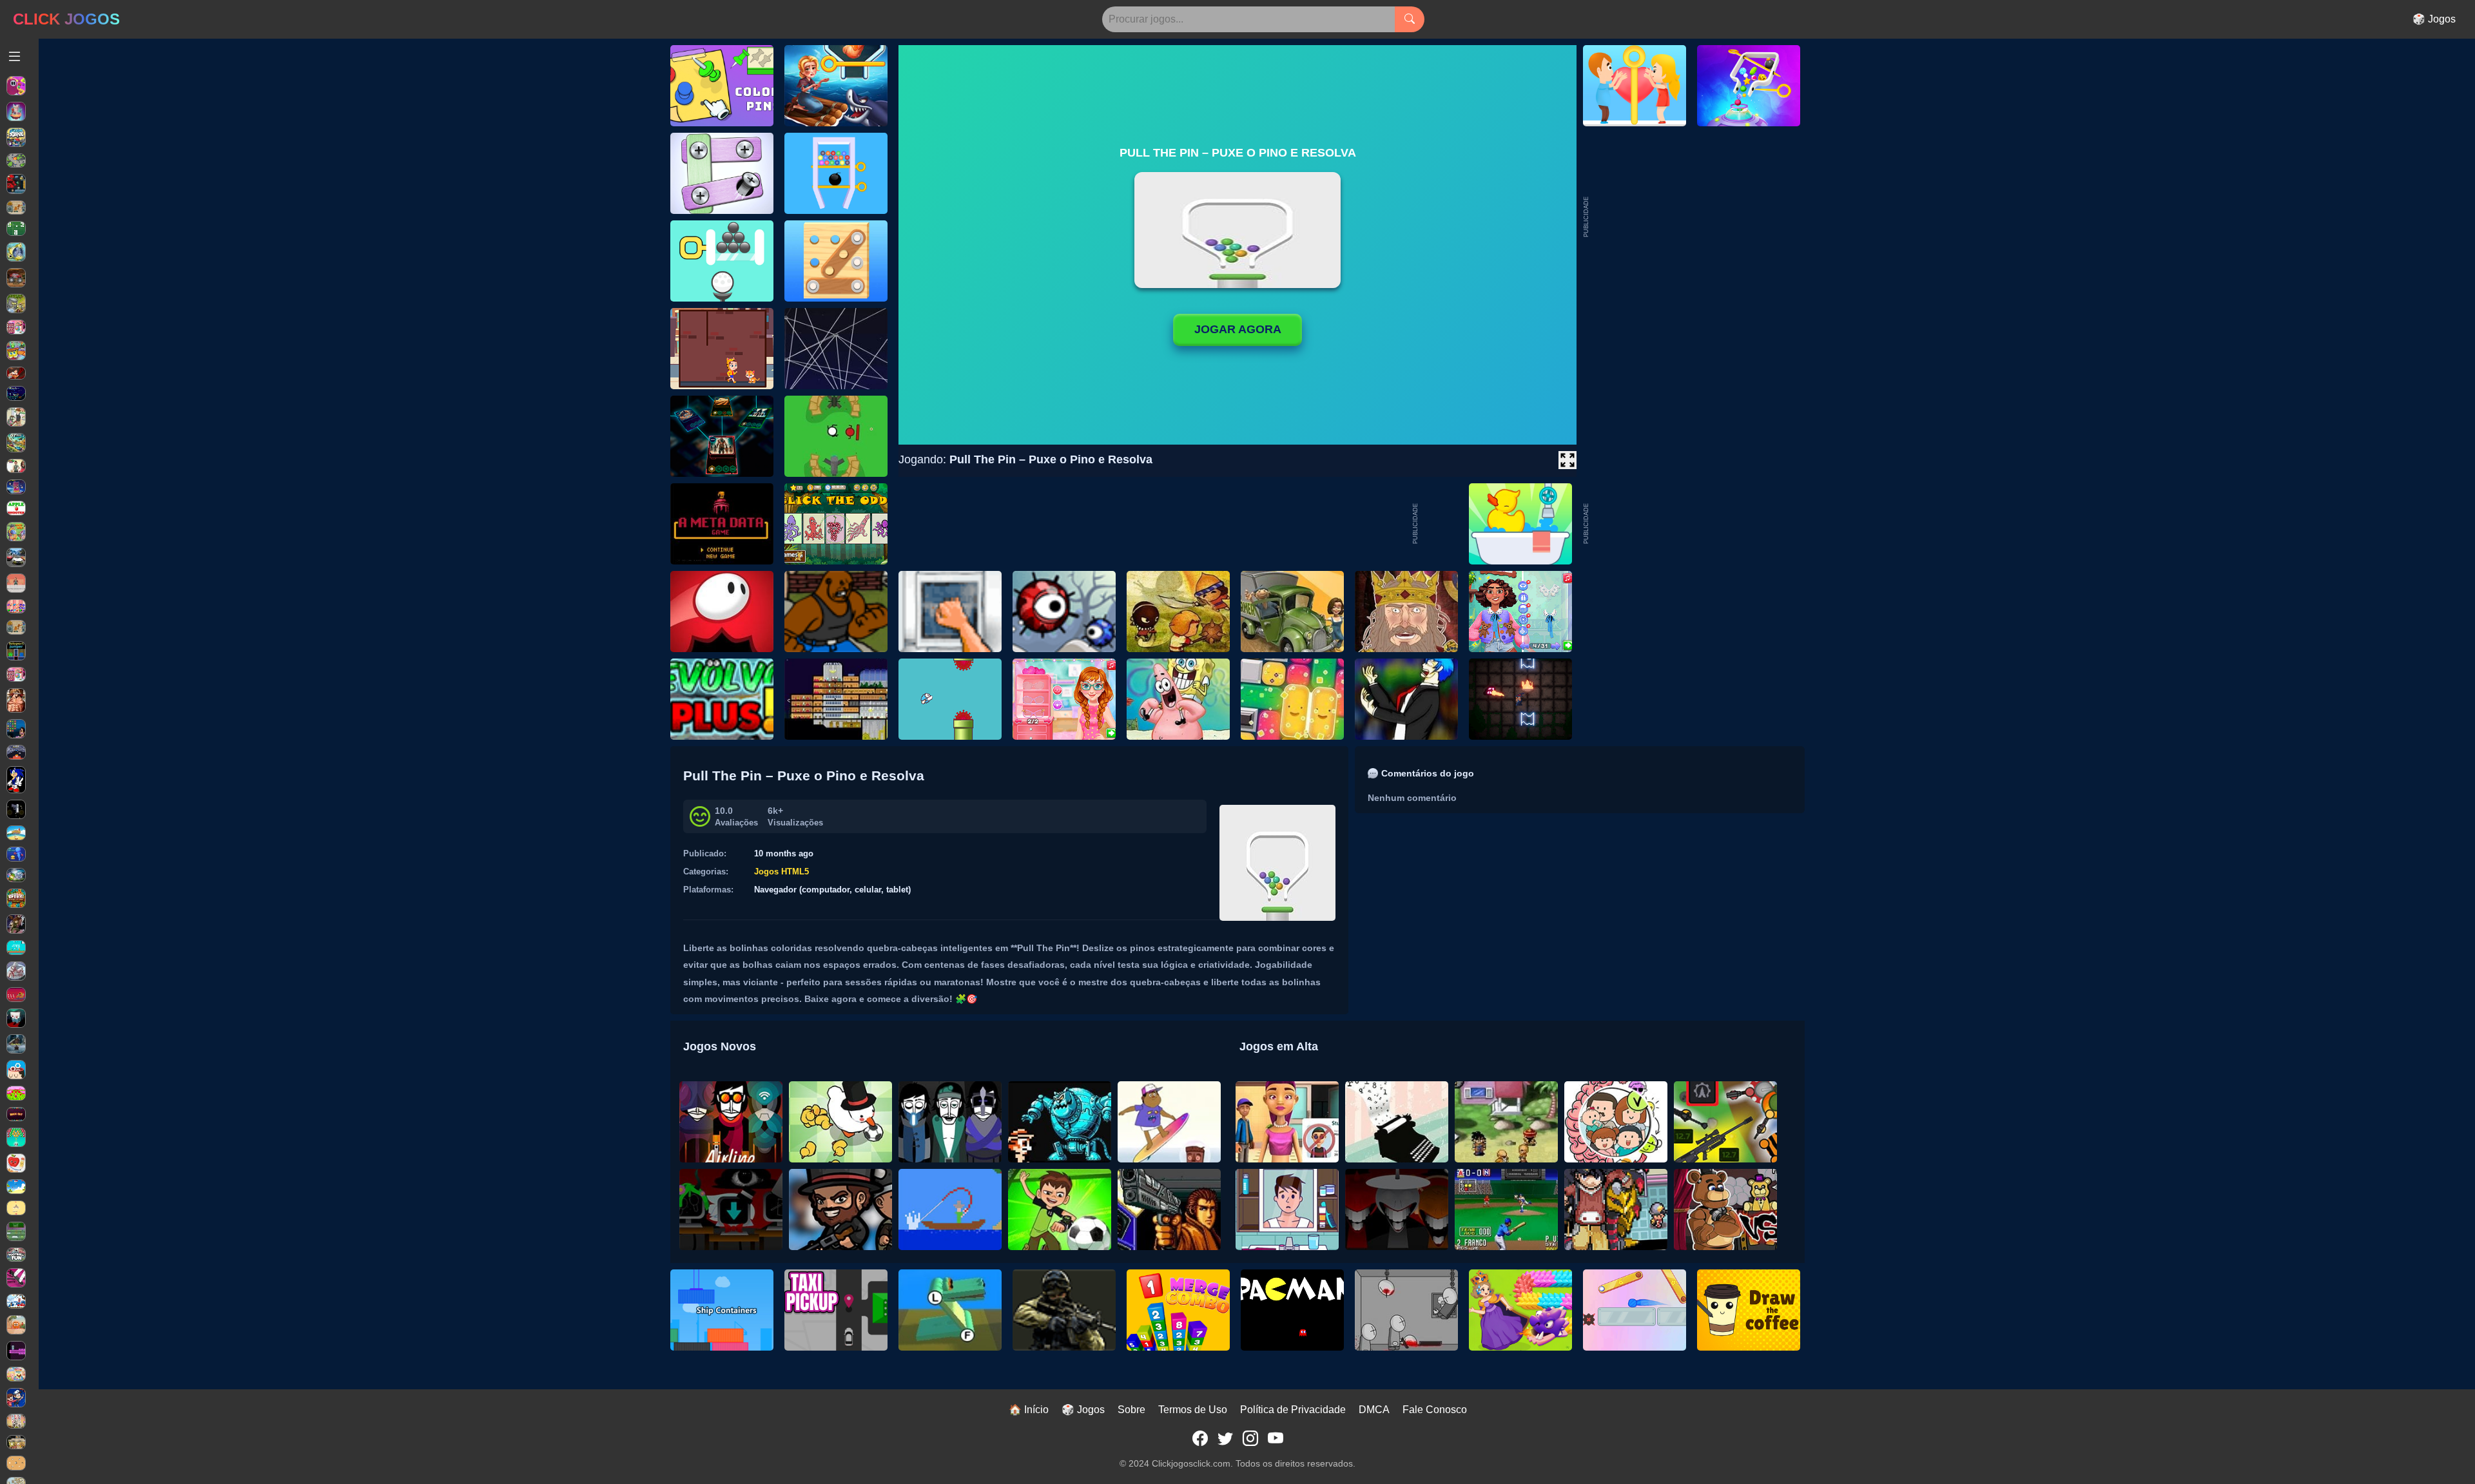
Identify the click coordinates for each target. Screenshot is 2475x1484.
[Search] (1410, 19)
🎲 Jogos (2434, 19)
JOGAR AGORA (1238, 329)
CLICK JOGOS (66, 19)
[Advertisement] (1687, 524)
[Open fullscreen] (1567, 460)
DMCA (1374, 1410)
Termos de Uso (1193, 1410)
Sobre (1131, 1410)
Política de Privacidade (1293, 1410)
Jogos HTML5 (781, 872)
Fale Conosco (1435, 1410)
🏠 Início (1029, 1410)
